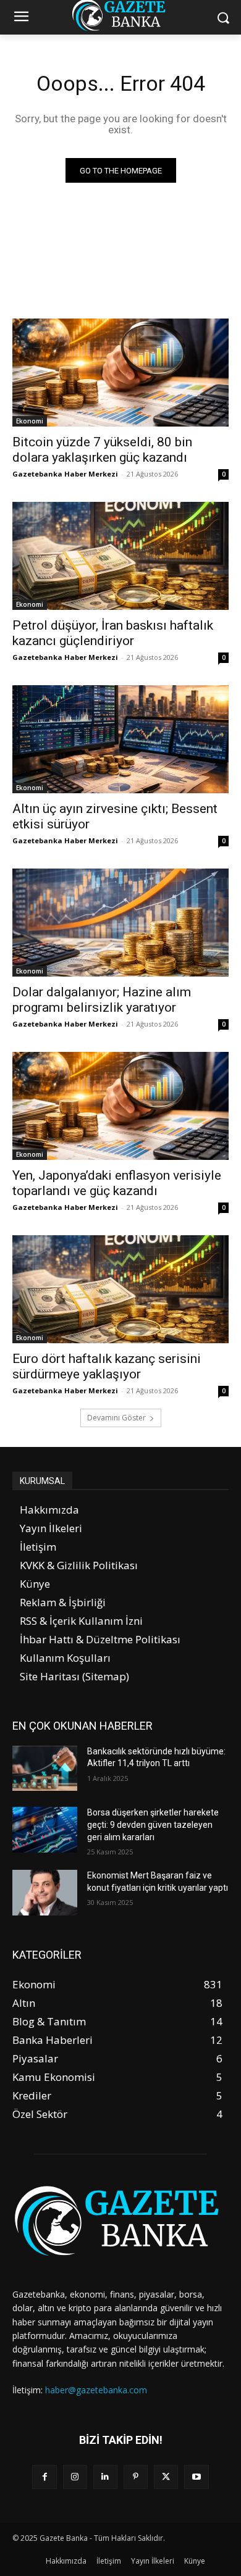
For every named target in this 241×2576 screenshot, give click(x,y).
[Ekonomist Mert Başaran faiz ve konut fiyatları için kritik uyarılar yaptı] (45, 1893)
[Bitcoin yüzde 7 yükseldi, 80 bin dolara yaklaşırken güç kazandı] (120, 373)
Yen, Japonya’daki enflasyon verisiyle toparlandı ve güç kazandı (117, 1183)
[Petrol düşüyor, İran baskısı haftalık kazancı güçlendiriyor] (120, 556)
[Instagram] (75, 2477)
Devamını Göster (116, 1418)
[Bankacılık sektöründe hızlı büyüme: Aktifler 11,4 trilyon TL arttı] (45, 1769)
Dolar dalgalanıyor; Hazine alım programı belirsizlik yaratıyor (102, 1000)
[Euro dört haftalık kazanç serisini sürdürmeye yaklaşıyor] (120, 1289)
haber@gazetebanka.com (96, 2390)
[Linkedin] (105, 2477)
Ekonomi (30, 421)
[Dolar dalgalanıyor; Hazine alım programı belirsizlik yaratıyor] (120, 923)
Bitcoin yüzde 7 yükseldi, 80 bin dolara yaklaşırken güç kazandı (102, 450)
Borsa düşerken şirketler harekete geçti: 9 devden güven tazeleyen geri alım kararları (153, 1824)
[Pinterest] (136, 2477)
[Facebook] (44, 2477)
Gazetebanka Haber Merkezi (65, 474)
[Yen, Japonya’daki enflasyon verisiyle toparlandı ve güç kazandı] (120, 1106)
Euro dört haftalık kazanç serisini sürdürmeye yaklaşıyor (107, 1366)
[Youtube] (196, 2477)
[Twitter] (166, 2477)
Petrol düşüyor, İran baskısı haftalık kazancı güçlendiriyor (113, 633)
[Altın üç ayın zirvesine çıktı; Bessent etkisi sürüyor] (120, 739)
